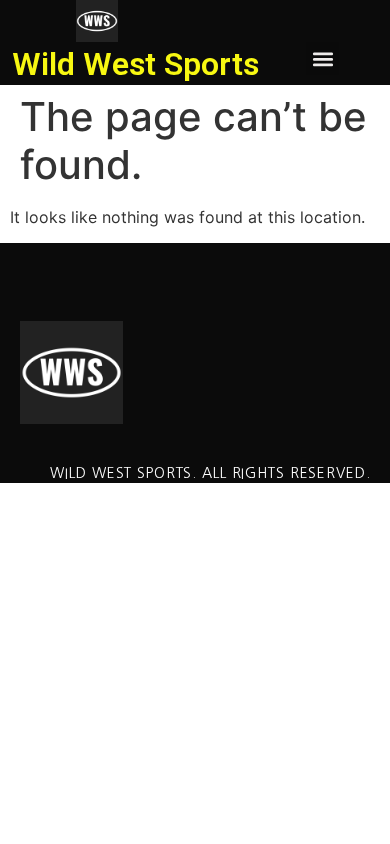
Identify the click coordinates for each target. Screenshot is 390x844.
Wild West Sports (135, 64)
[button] (322, 58)
